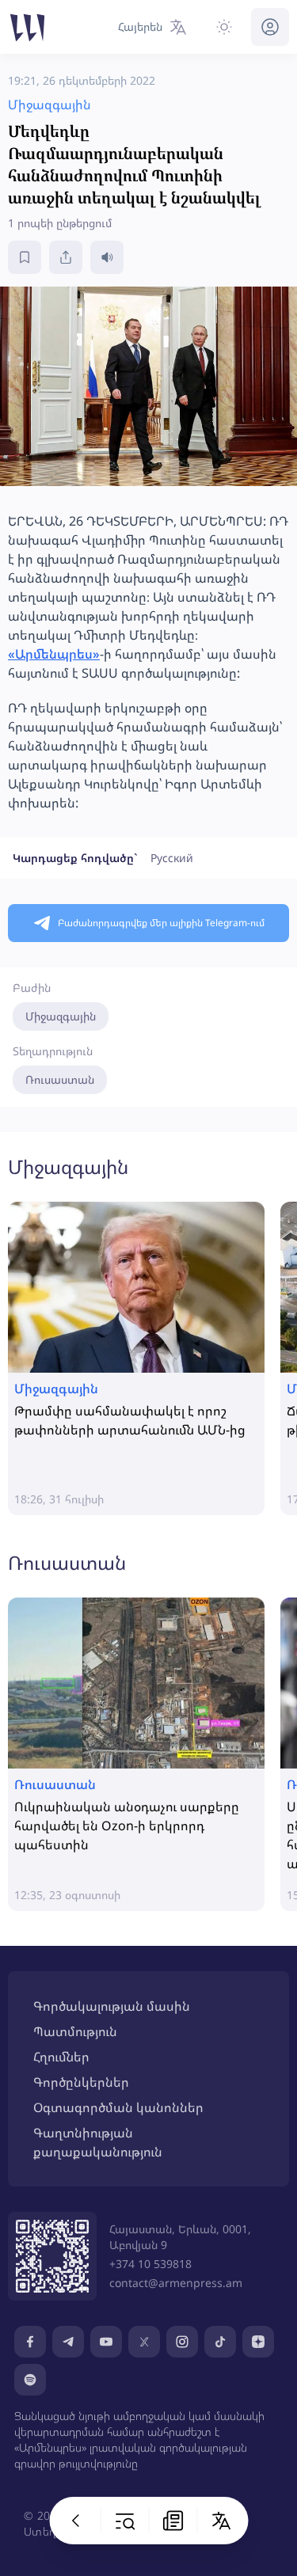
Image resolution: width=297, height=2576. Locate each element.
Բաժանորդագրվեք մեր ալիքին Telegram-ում (161, 923)
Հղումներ (61, 2057)
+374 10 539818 (150, 2264)
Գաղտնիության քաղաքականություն (98, 2142)
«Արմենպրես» (54, 654)
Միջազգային (61, 1016)
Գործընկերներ (81, 2082)
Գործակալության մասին (112, 2006)
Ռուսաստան (60, 1079)
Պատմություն (75, 2031)
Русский (172, 858)
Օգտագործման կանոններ (118, 2107)
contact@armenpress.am (176, 2283)
